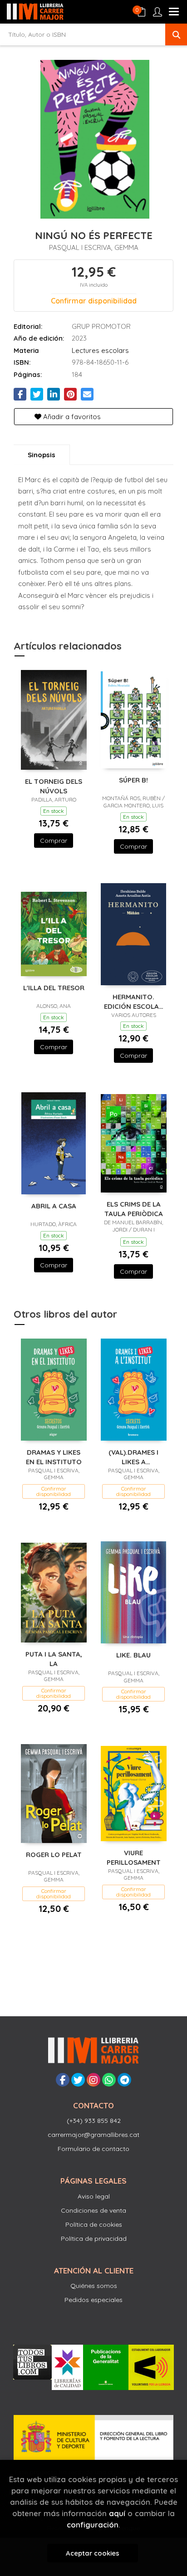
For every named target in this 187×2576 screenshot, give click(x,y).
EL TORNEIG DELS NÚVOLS (54, 786)
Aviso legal (94, 2196)
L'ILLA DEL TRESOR (54, 988)
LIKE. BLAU (133, 1655)
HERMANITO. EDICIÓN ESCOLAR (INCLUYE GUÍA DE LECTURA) (134, 1001)
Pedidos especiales (93, 2300)
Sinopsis (42, 455)
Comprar (54, 841)
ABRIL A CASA (54, 1206)
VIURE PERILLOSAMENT (134, 1857)
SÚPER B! (133, 780)
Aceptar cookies (93, 2553)
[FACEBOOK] (63, 2080)
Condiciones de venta (93, 2210)
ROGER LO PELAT (54, 1855)
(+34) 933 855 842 (94, 2121)
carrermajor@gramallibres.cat (93, 2135)
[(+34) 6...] (109, 2080)
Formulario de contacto (93, 2149)
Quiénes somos (94, 2286)
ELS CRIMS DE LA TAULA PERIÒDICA (134, 1209)
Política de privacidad (94, 2239)
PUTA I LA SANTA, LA (54, 1659)
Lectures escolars (100, 350)
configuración (93, 2525)
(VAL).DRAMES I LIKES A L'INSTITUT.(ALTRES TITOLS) (133, 1457)
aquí (117, 2513)
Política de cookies (94, 2224)
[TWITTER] (78, 2080)
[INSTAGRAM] (93, 2080)
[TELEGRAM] (124, 2080)
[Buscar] (176, 34)
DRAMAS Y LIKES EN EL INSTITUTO (54, 1457)
